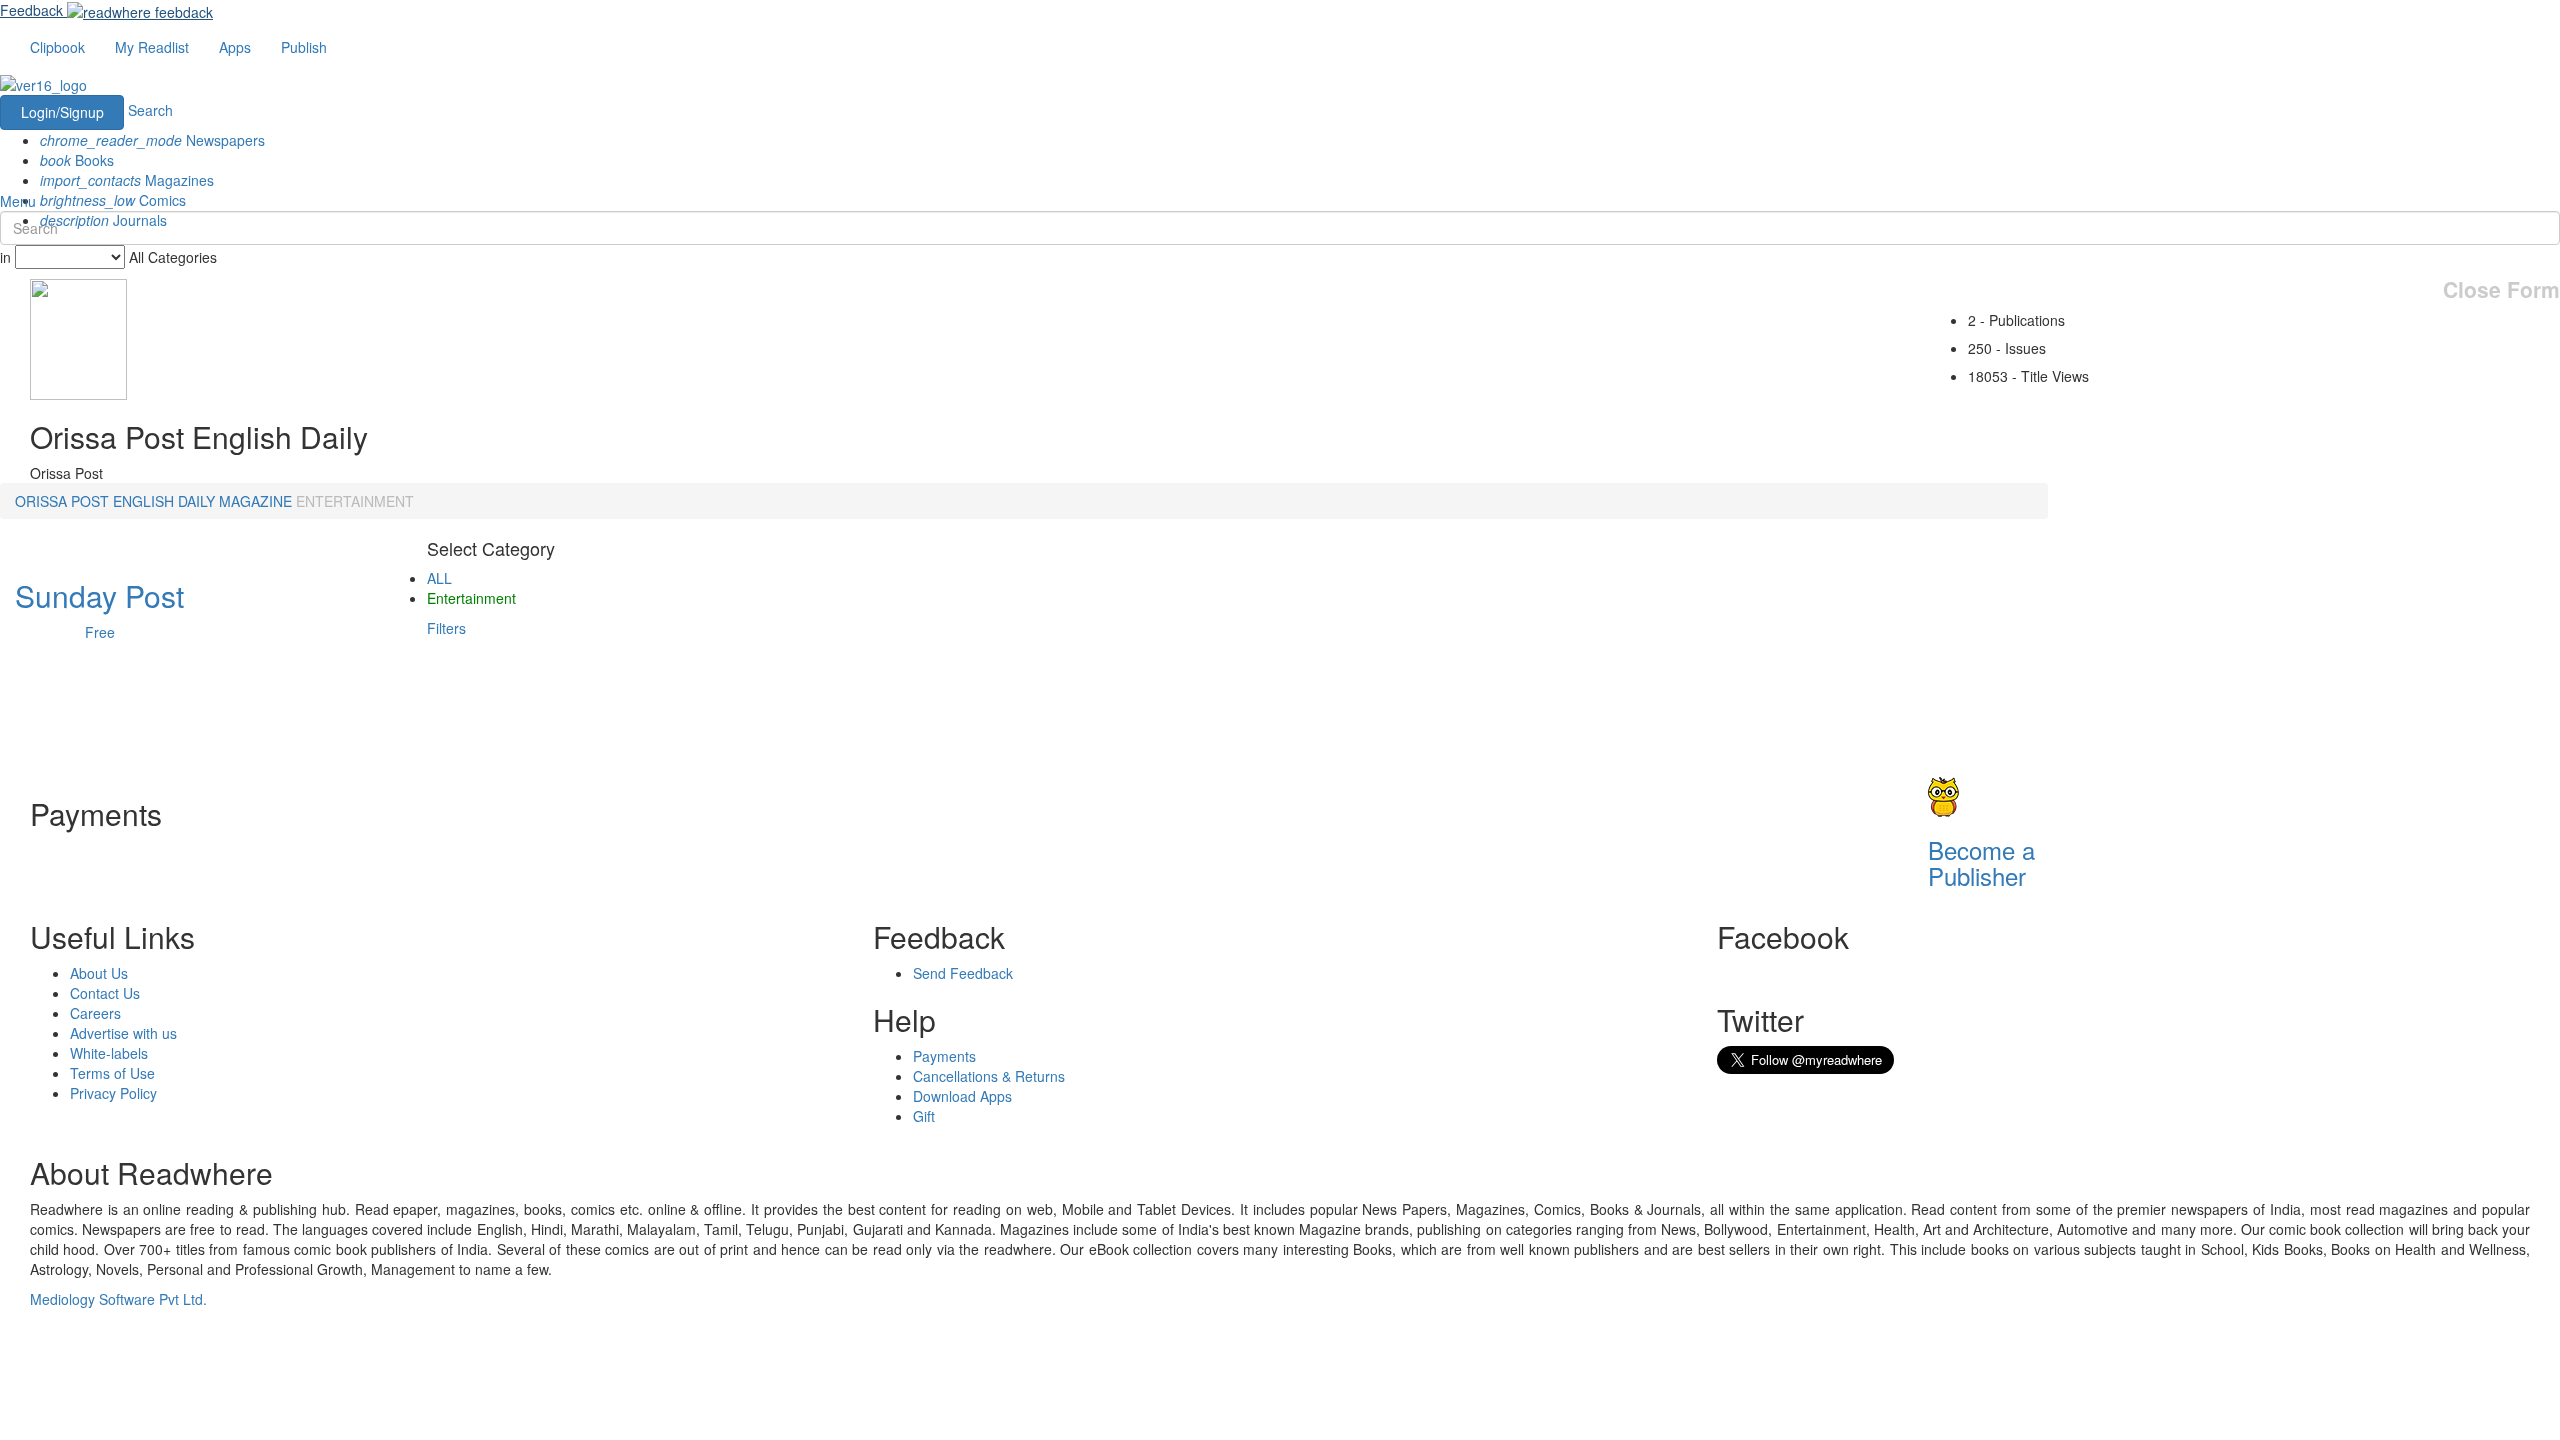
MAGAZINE (255, 501)
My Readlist (152, 47)
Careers (95, 1013)
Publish (304, 47)
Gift (924, 1116)
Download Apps (962, 1096)
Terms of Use (112, 1073)
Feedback (31, 10)
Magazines (127, 180)
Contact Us (105, 993)
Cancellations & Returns (989, 1076)
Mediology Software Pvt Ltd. (118, 1299)
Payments (944, 1056)
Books (77, 160)
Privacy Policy (113, 1093)
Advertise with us (123, 1033)
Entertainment (471, 598)
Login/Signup (62, 112)
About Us (99, 973)
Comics (113, 200)
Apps (235, 47)
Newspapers (152, 140)
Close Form (2501, 289)
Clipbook (57, 47)
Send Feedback (963, 973)
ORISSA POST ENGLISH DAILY (115, 501)
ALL (439, 578)
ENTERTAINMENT (355, 501)
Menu (18, 201)
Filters (446, 628)
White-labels (109, 1053)
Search (150, 110)
